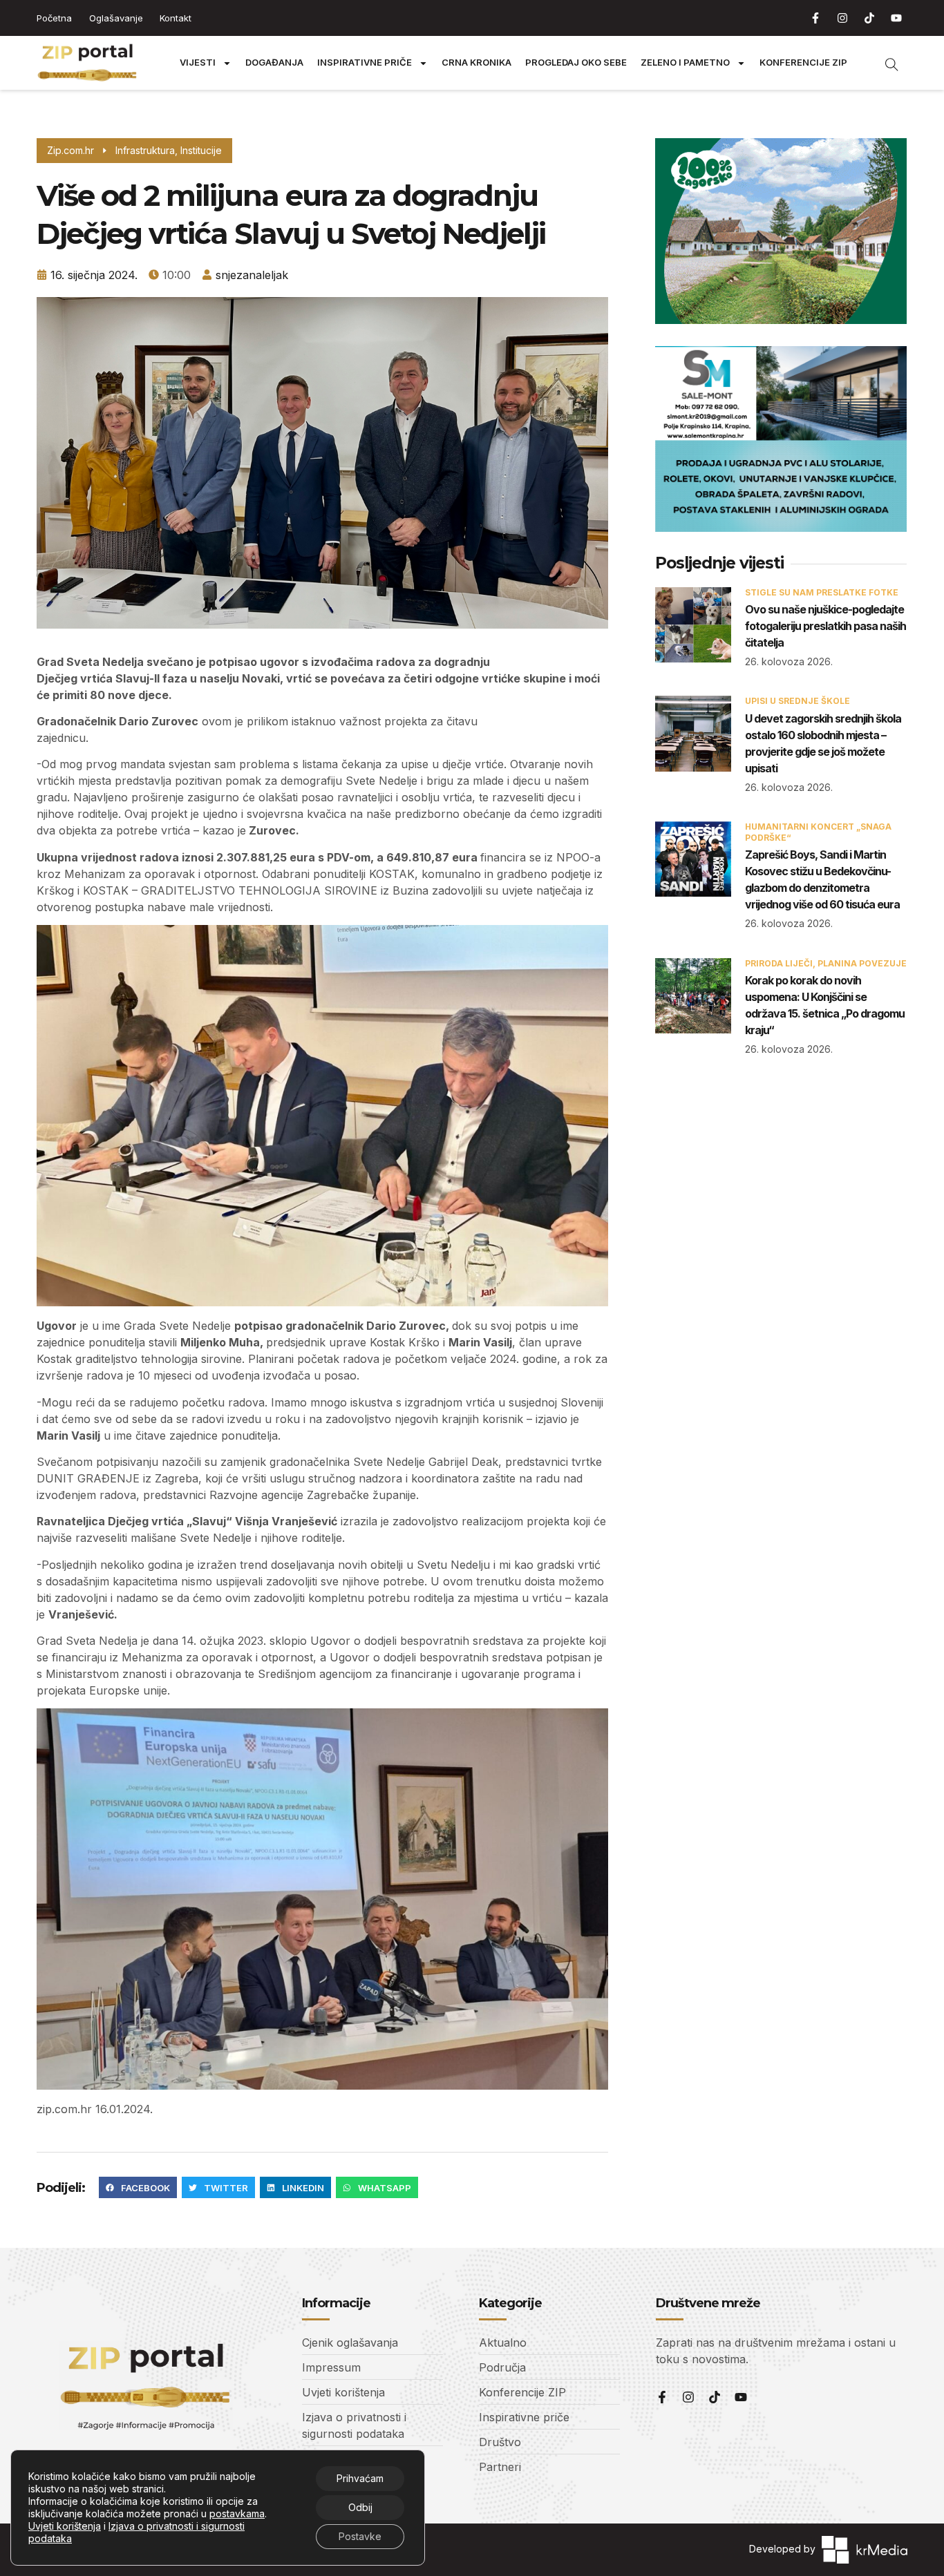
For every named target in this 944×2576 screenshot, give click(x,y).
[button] (138, 2188)
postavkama (237, 2513)
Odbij (360, 2507)
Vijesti (198, 63)
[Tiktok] (869, 18)
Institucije (201, 150)
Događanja (274, 63)
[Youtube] (896, 18)
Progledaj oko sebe (576, 63)
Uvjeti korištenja (65, 2526)
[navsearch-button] (885, 63)
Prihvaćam (360, 2478)
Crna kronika (476, 63)
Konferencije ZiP (803, 63)
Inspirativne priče (365, 63)
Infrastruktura (145, 150)
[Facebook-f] (815, 18)
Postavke (360, 2536)
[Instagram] (842, 18)
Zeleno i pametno (685, 63)
